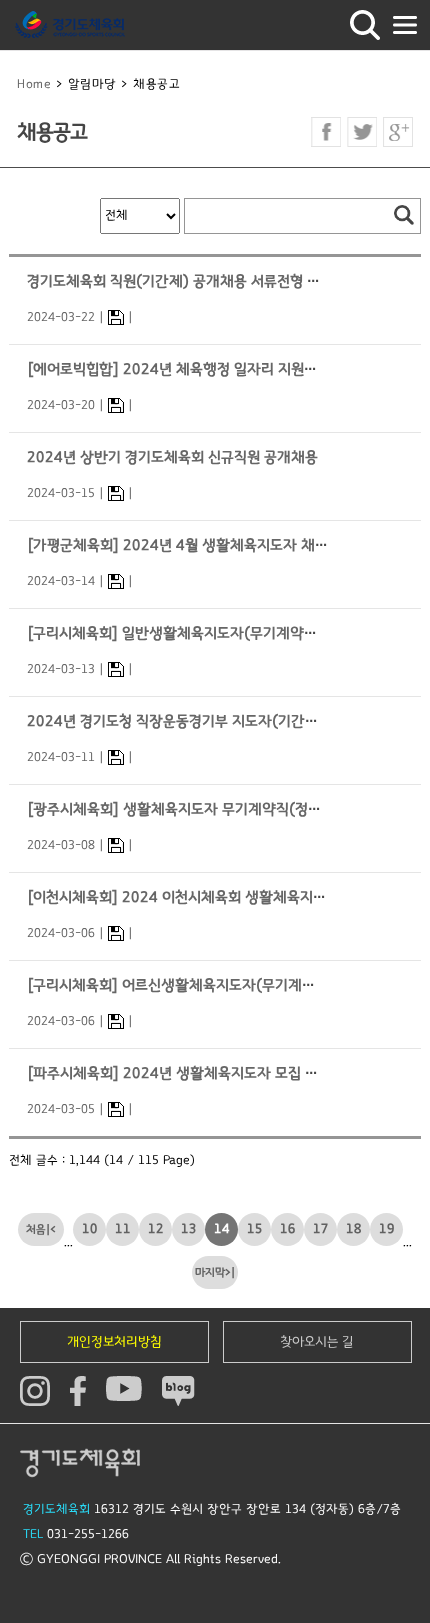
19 (387, 1229)
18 (354, 1229)
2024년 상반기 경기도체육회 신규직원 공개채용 (172, 457)
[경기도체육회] (70, 25)
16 (288, 1229)
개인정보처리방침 (114, 1342)
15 (255, 1229)
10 (90, 1229)
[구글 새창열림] (398, 132)
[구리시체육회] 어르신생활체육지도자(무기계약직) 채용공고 (209, 985)
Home (34, 84)
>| (230, 1272)
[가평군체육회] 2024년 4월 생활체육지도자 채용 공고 (192, 545)
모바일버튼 (405, 25)
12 (156, 1229)
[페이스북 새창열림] (326, 132)
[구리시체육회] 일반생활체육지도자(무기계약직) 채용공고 (203, 633)
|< (51, 1229)
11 (123, 1229)
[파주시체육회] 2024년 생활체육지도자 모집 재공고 (186, 1073)
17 (321, 1229)
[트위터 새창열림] (362, 132)
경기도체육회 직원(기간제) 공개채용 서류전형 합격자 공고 (202, 281)
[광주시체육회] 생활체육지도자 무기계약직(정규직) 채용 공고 (214, 809)
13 (189, 1229)
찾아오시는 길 (317, 1342)
